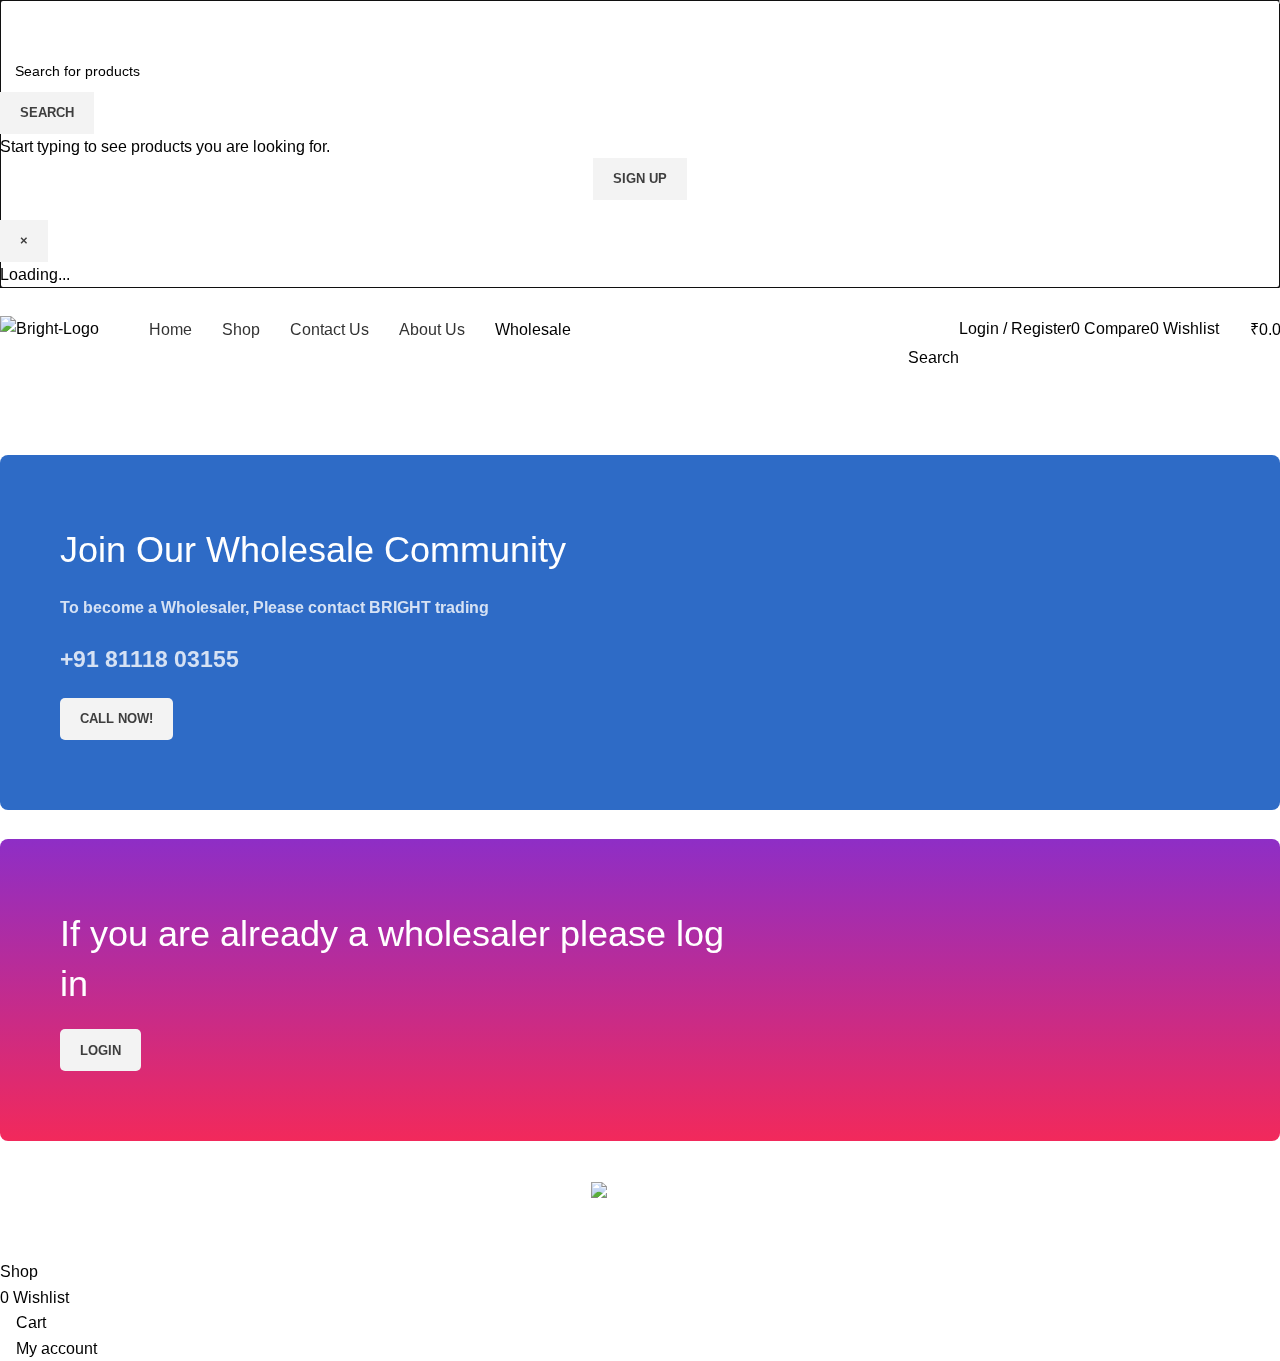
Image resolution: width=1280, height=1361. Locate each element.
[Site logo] (49, 327)
